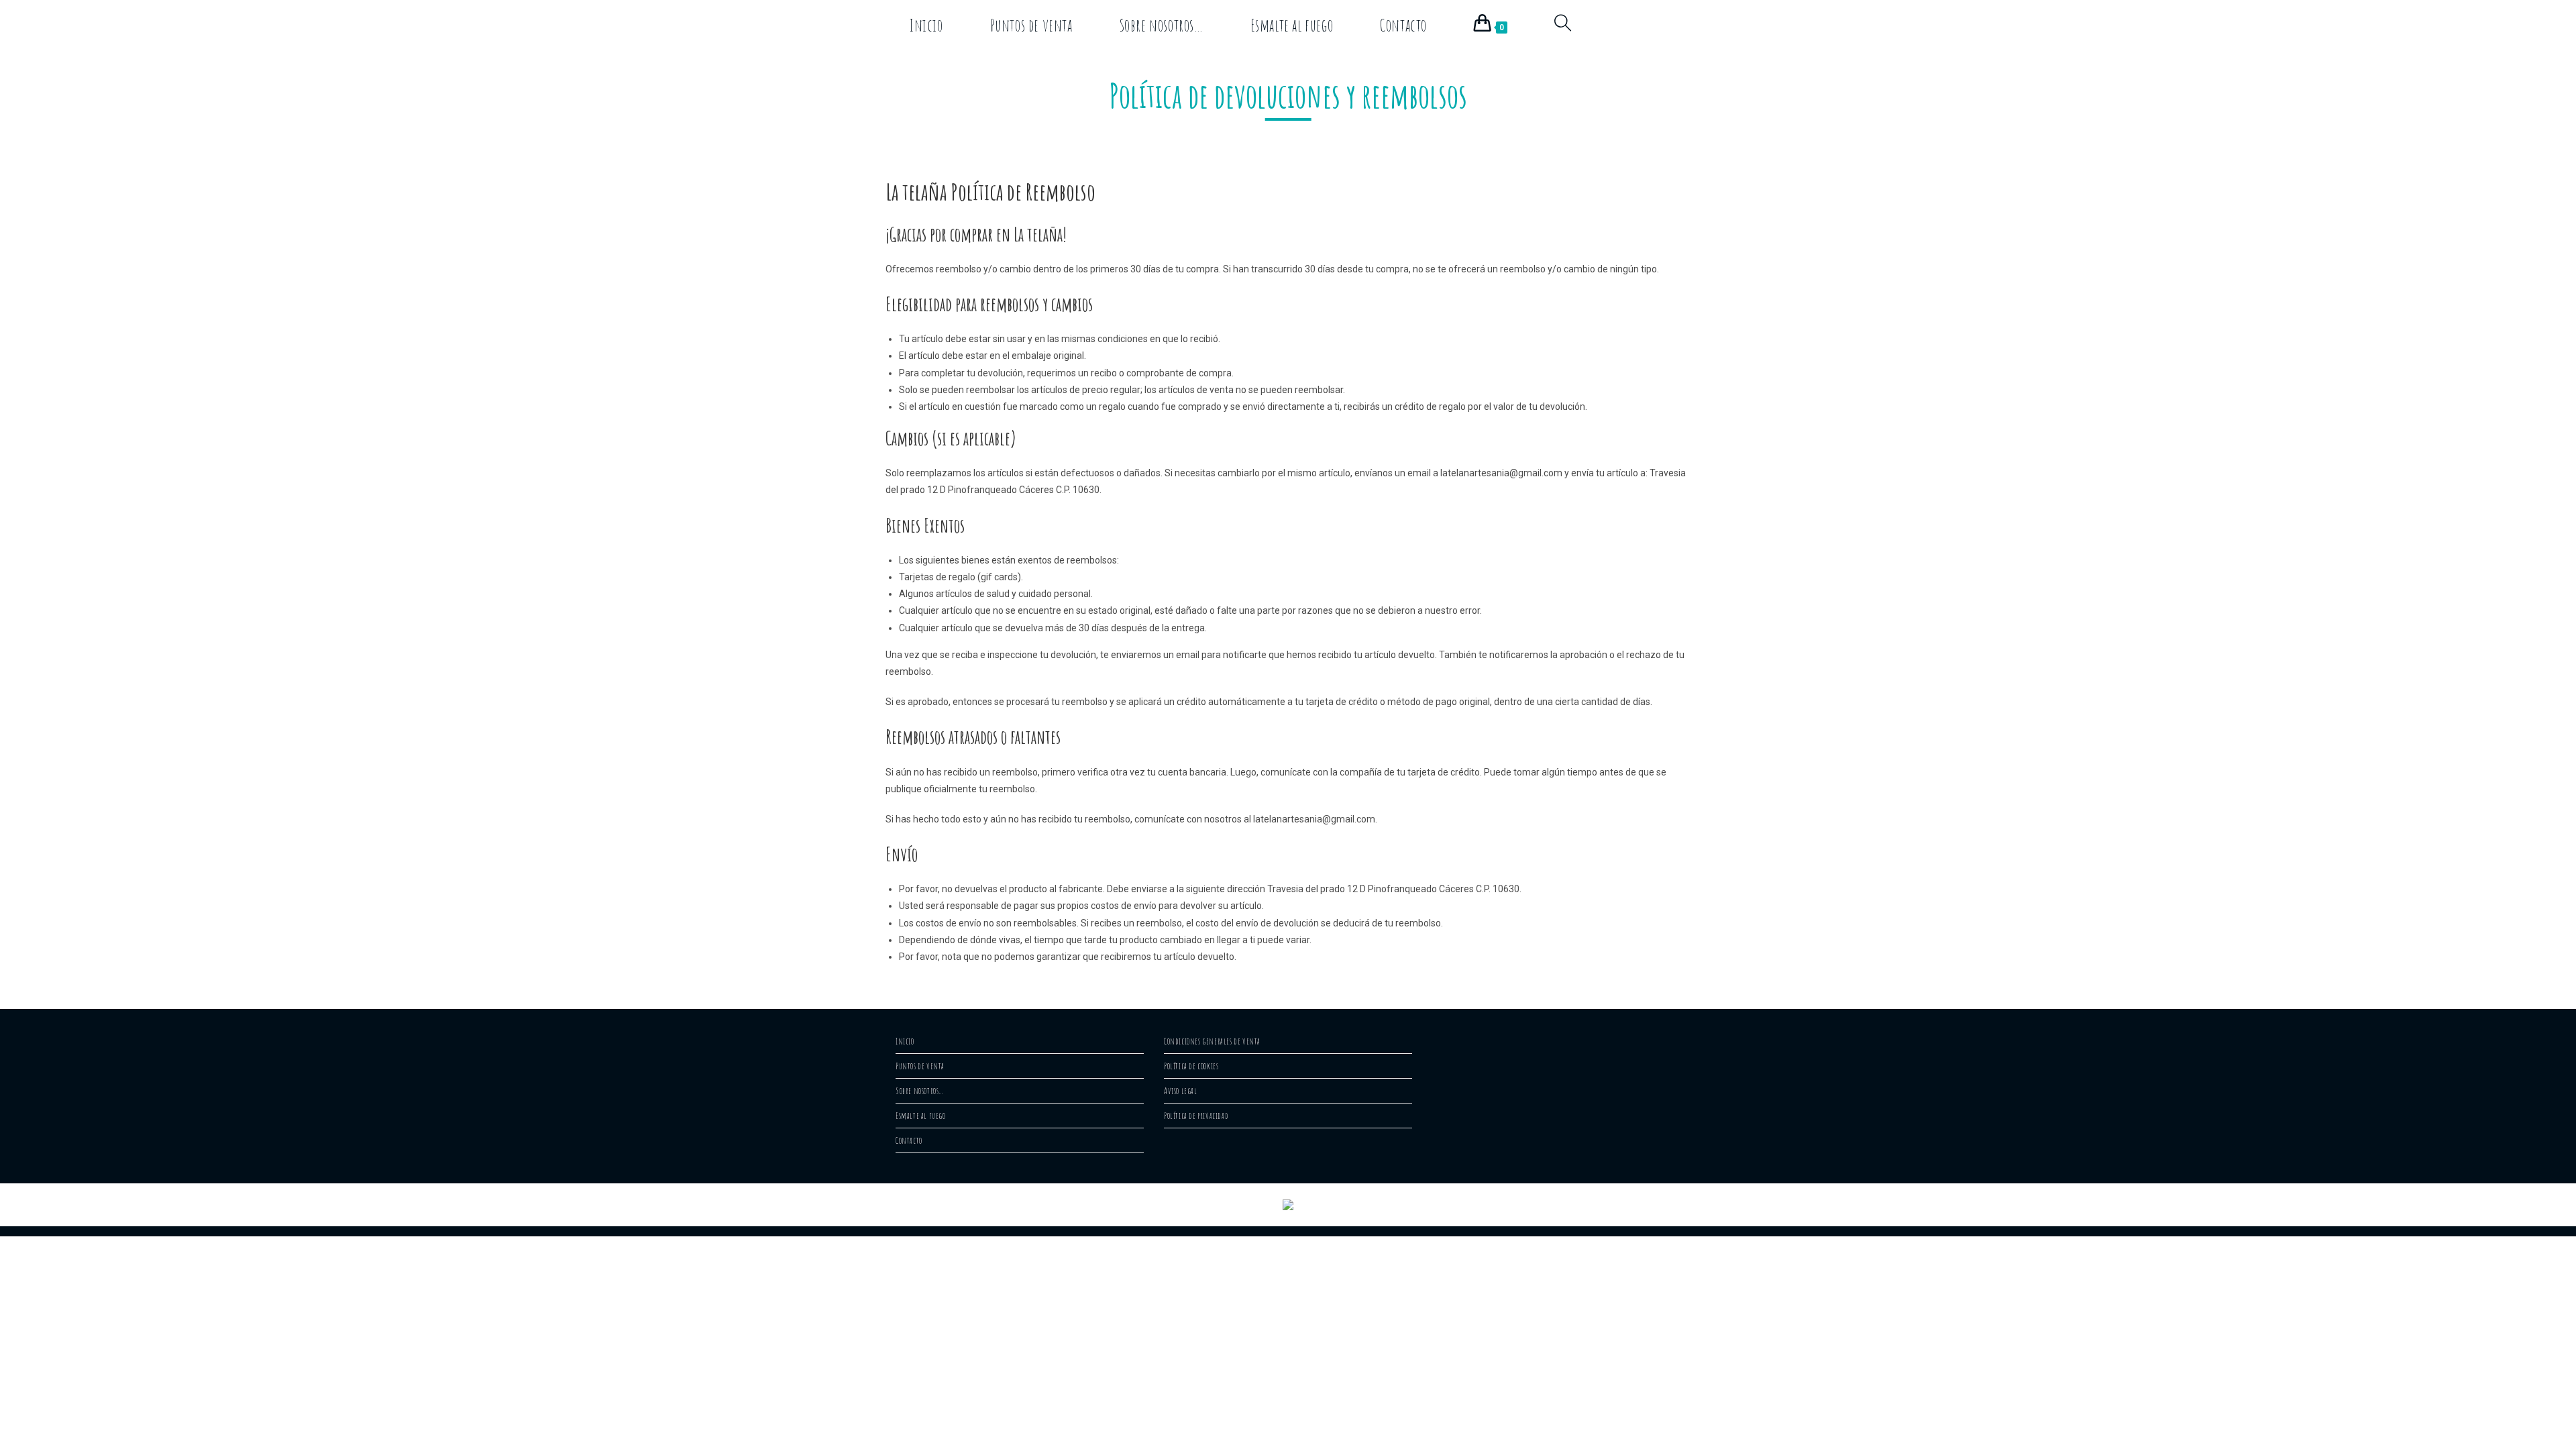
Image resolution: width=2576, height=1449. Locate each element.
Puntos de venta (920, 1066)
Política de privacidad (1196, 1116)
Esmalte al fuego (921, 1116)
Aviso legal (1181, 1091)
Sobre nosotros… (920, 1091)
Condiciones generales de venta (1212, 1041)
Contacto (909, 1140)
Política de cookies (1191, 1066)
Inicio (905, 1041)
